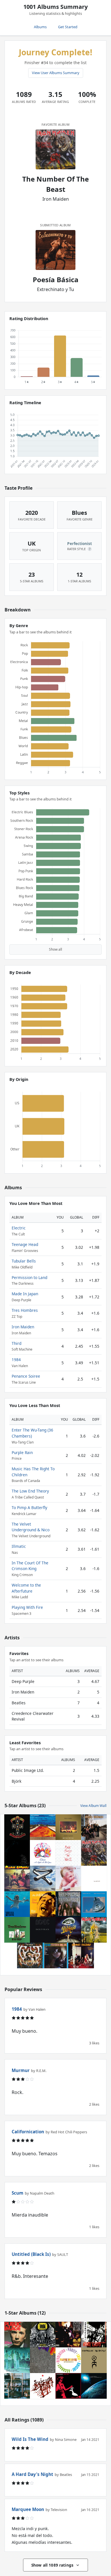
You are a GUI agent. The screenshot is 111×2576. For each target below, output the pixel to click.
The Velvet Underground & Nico (31, 1527)
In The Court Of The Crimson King (30, 1566)
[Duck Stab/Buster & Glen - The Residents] (68, 2386)
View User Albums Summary (56, 73)
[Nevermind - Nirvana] (17, 1904)
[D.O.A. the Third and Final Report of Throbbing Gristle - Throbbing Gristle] (17, 2386)
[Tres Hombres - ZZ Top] (17, 1930)
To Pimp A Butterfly (29, 1507)
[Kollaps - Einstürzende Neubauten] (94, 2360)
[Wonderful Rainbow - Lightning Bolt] (43, 2360)
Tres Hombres (25, 1310)
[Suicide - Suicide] (43, 2386)
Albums (40, 27)
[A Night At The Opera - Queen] (43, 1853)
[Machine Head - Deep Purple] (68, 1904)
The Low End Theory (30, 1491)
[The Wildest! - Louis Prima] (43, 1904)
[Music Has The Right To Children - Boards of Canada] (17, 2360)
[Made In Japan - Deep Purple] (68, 1827)
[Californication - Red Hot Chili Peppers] (43, 1827)
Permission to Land (29, 1277)
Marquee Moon (28, 2509)
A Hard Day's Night (32, 2474)
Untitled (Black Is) (31, 2254)
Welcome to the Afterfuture (26, 1588)
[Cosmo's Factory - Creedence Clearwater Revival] (81, 1955)
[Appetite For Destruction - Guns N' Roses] (17, 1827)
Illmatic (19, 1546)
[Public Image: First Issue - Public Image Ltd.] (17, 2335)
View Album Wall (93, 1806)
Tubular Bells (24, 1261)
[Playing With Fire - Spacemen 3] (68, 2360)
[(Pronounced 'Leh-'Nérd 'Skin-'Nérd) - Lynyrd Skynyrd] (94, 1827)
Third (17, 1343)
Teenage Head (25, 1244)
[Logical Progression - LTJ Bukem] (94, 2386)
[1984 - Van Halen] (68, 1878)
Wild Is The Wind (30, 2439)
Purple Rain (22, 1452)
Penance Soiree (26, 1376)
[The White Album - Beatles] (94, 1878)
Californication (28, 2132)
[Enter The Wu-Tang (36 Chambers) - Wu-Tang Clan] (68, 2335)
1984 (16, 1360)
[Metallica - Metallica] (17, 1853)
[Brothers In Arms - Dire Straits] (94, 1904)
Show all (55, 949)
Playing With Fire (27, 1607)
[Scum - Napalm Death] (43, 2335)
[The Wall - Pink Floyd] (68, 1853)
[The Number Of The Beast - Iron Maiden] (94, 1853)
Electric (19, 1228)
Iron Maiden (23, 1327)
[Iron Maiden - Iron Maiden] (94, 1930)
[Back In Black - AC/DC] (43, 1930)
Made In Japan (25, 1294)
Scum (18, 2193)
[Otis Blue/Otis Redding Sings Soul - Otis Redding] (55, 1955)
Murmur (21, 2070)
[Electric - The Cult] (30, 1955)
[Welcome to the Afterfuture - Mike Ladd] (94, 2335)
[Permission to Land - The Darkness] (68, 1930)
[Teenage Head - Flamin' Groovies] (17, 1878)
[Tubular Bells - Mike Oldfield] (43, 1878)
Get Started (68, 27)
